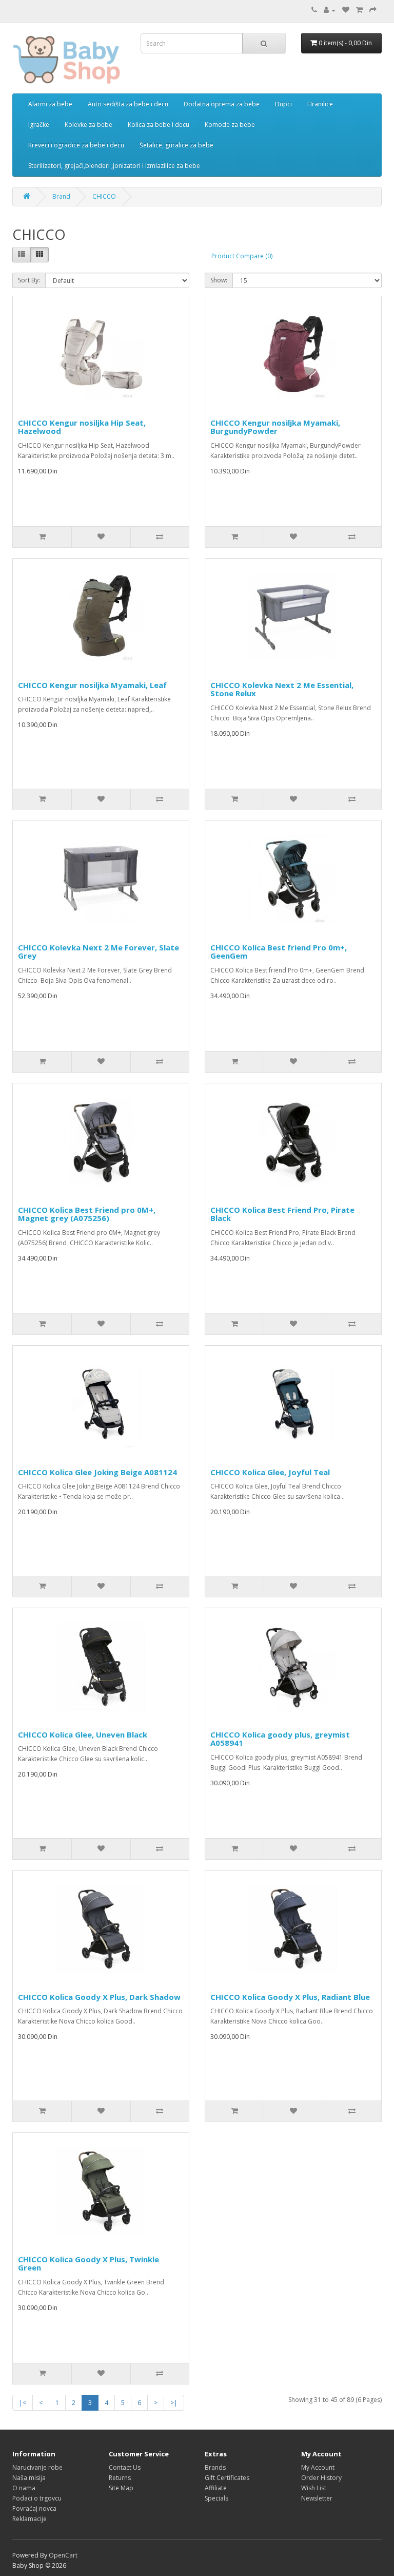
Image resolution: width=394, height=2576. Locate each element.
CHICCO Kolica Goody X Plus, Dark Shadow (99, 1997)
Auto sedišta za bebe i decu (128, 104)
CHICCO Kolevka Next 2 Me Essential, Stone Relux (282, 689)
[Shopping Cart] (359, 10)
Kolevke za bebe (88, 125)
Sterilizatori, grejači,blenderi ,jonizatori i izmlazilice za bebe (114, 166)
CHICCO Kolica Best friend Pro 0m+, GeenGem (279, 952)
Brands (215, 2467)
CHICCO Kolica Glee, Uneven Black (83, 1734)
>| (174, 2403)
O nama (24, 2488)
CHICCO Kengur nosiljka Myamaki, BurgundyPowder (275, 427)
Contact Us (125, 2467)
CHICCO (104, 196)
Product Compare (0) (242, 256)
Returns (120, 2478)
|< (23, 2403)
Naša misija (29, 2478)
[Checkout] (373, 10)
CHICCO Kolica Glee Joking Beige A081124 (97, 1472)
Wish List (314, 2488)
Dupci (283, 104)
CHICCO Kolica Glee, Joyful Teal (270, 1472)
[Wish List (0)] (346, 10)
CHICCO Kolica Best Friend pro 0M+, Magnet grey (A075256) (87, 1214)
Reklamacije (29, 2519)
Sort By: (29, 280)
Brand (61, 196)
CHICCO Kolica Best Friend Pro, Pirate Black (282, 1214)
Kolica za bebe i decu (159, 125)
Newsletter (317, 2498)
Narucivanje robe (37, 2467)
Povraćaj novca (34, 2508)
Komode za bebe (230, 125)
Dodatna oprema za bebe (222, 104)
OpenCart (63, 2555)
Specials (216, 2498)
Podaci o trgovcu (37, 2498)
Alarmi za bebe (50, 104)
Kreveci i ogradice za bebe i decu (76, 145)
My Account (318, 2467)
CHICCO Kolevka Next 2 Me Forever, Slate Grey (98, 952)
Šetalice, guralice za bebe (176, 145)
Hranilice (320, 104)
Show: (219, 280)
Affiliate (216, 2488)
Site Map (121, 2488)
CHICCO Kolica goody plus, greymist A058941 (280, 1739)
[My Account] (330, 10)
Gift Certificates (227, 2478)
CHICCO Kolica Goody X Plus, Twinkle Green (88, 2264)
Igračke (39, 125)
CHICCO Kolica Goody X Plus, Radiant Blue (290, 1997)
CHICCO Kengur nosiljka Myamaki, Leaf (92, 685)
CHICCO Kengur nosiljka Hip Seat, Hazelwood (82, 427)
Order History (321, 2478)
